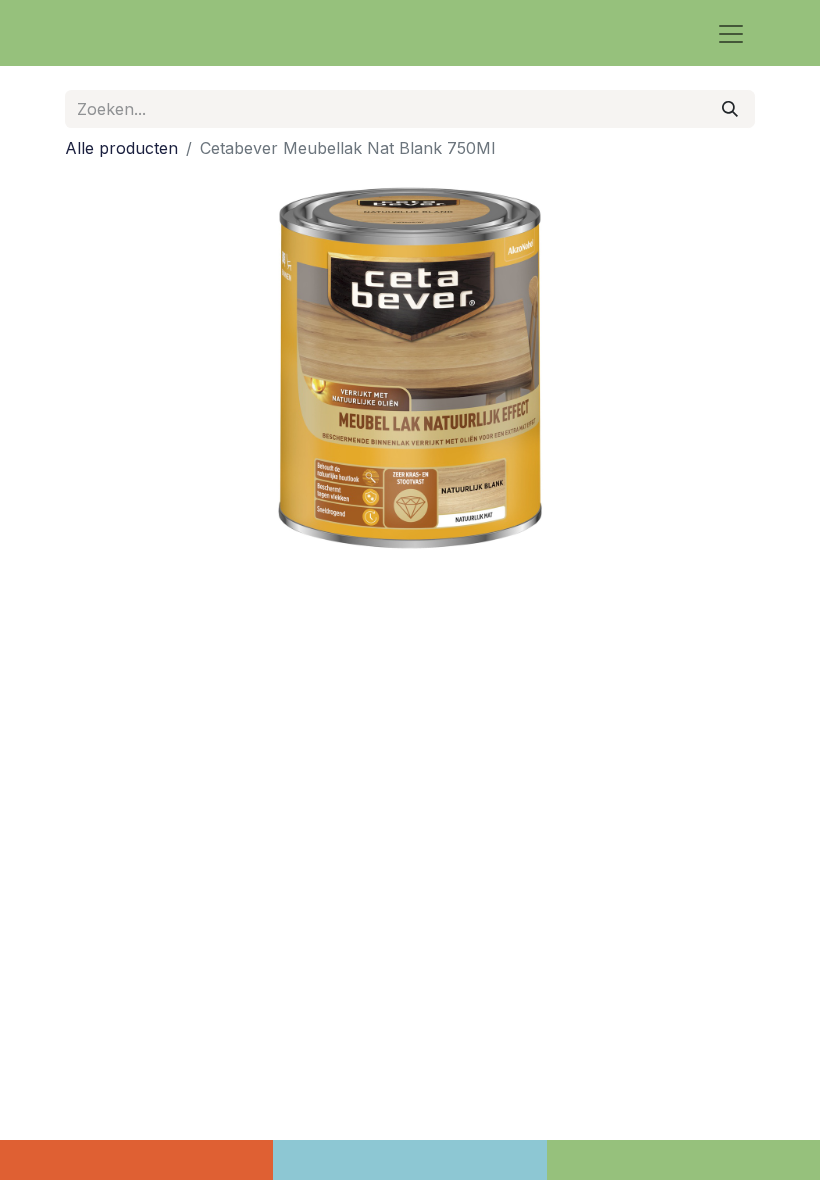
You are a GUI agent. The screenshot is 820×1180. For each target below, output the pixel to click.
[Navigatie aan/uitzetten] (731, 33)
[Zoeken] (730, 109)
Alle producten (121, 148)
